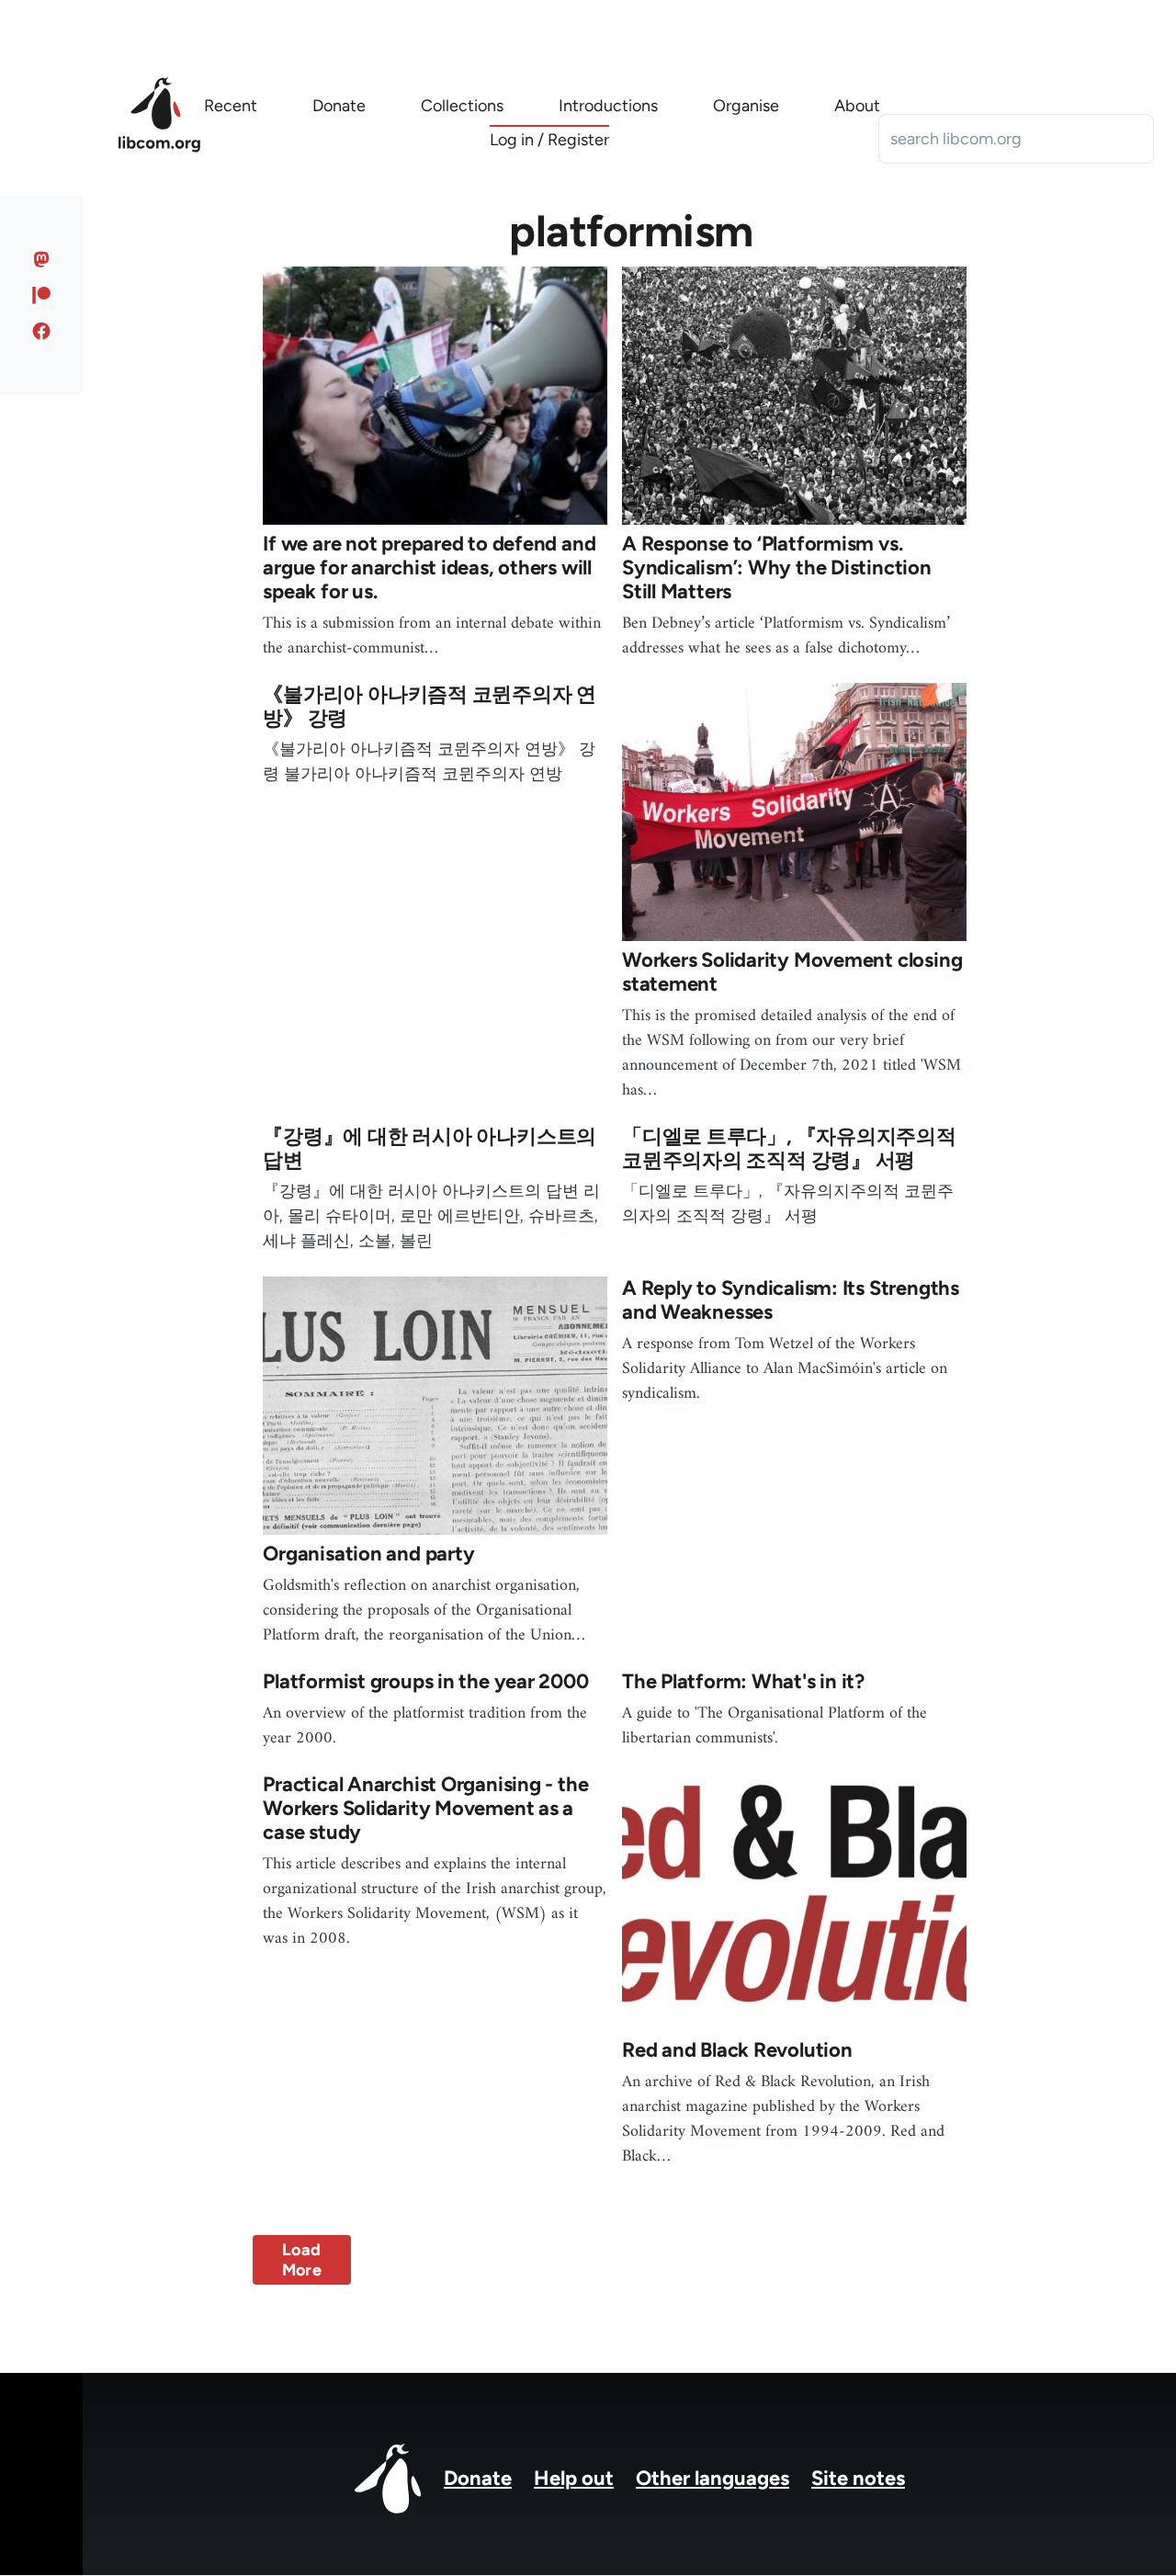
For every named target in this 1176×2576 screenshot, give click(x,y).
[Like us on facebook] (42, 331)
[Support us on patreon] (42, 295)
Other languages (712, 2478)
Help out (574, 2478)
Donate (478, 2478)
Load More (302, 2260)
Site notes (858, 2478)
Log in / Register (549, 140)
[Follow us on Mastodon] (42, 259)
